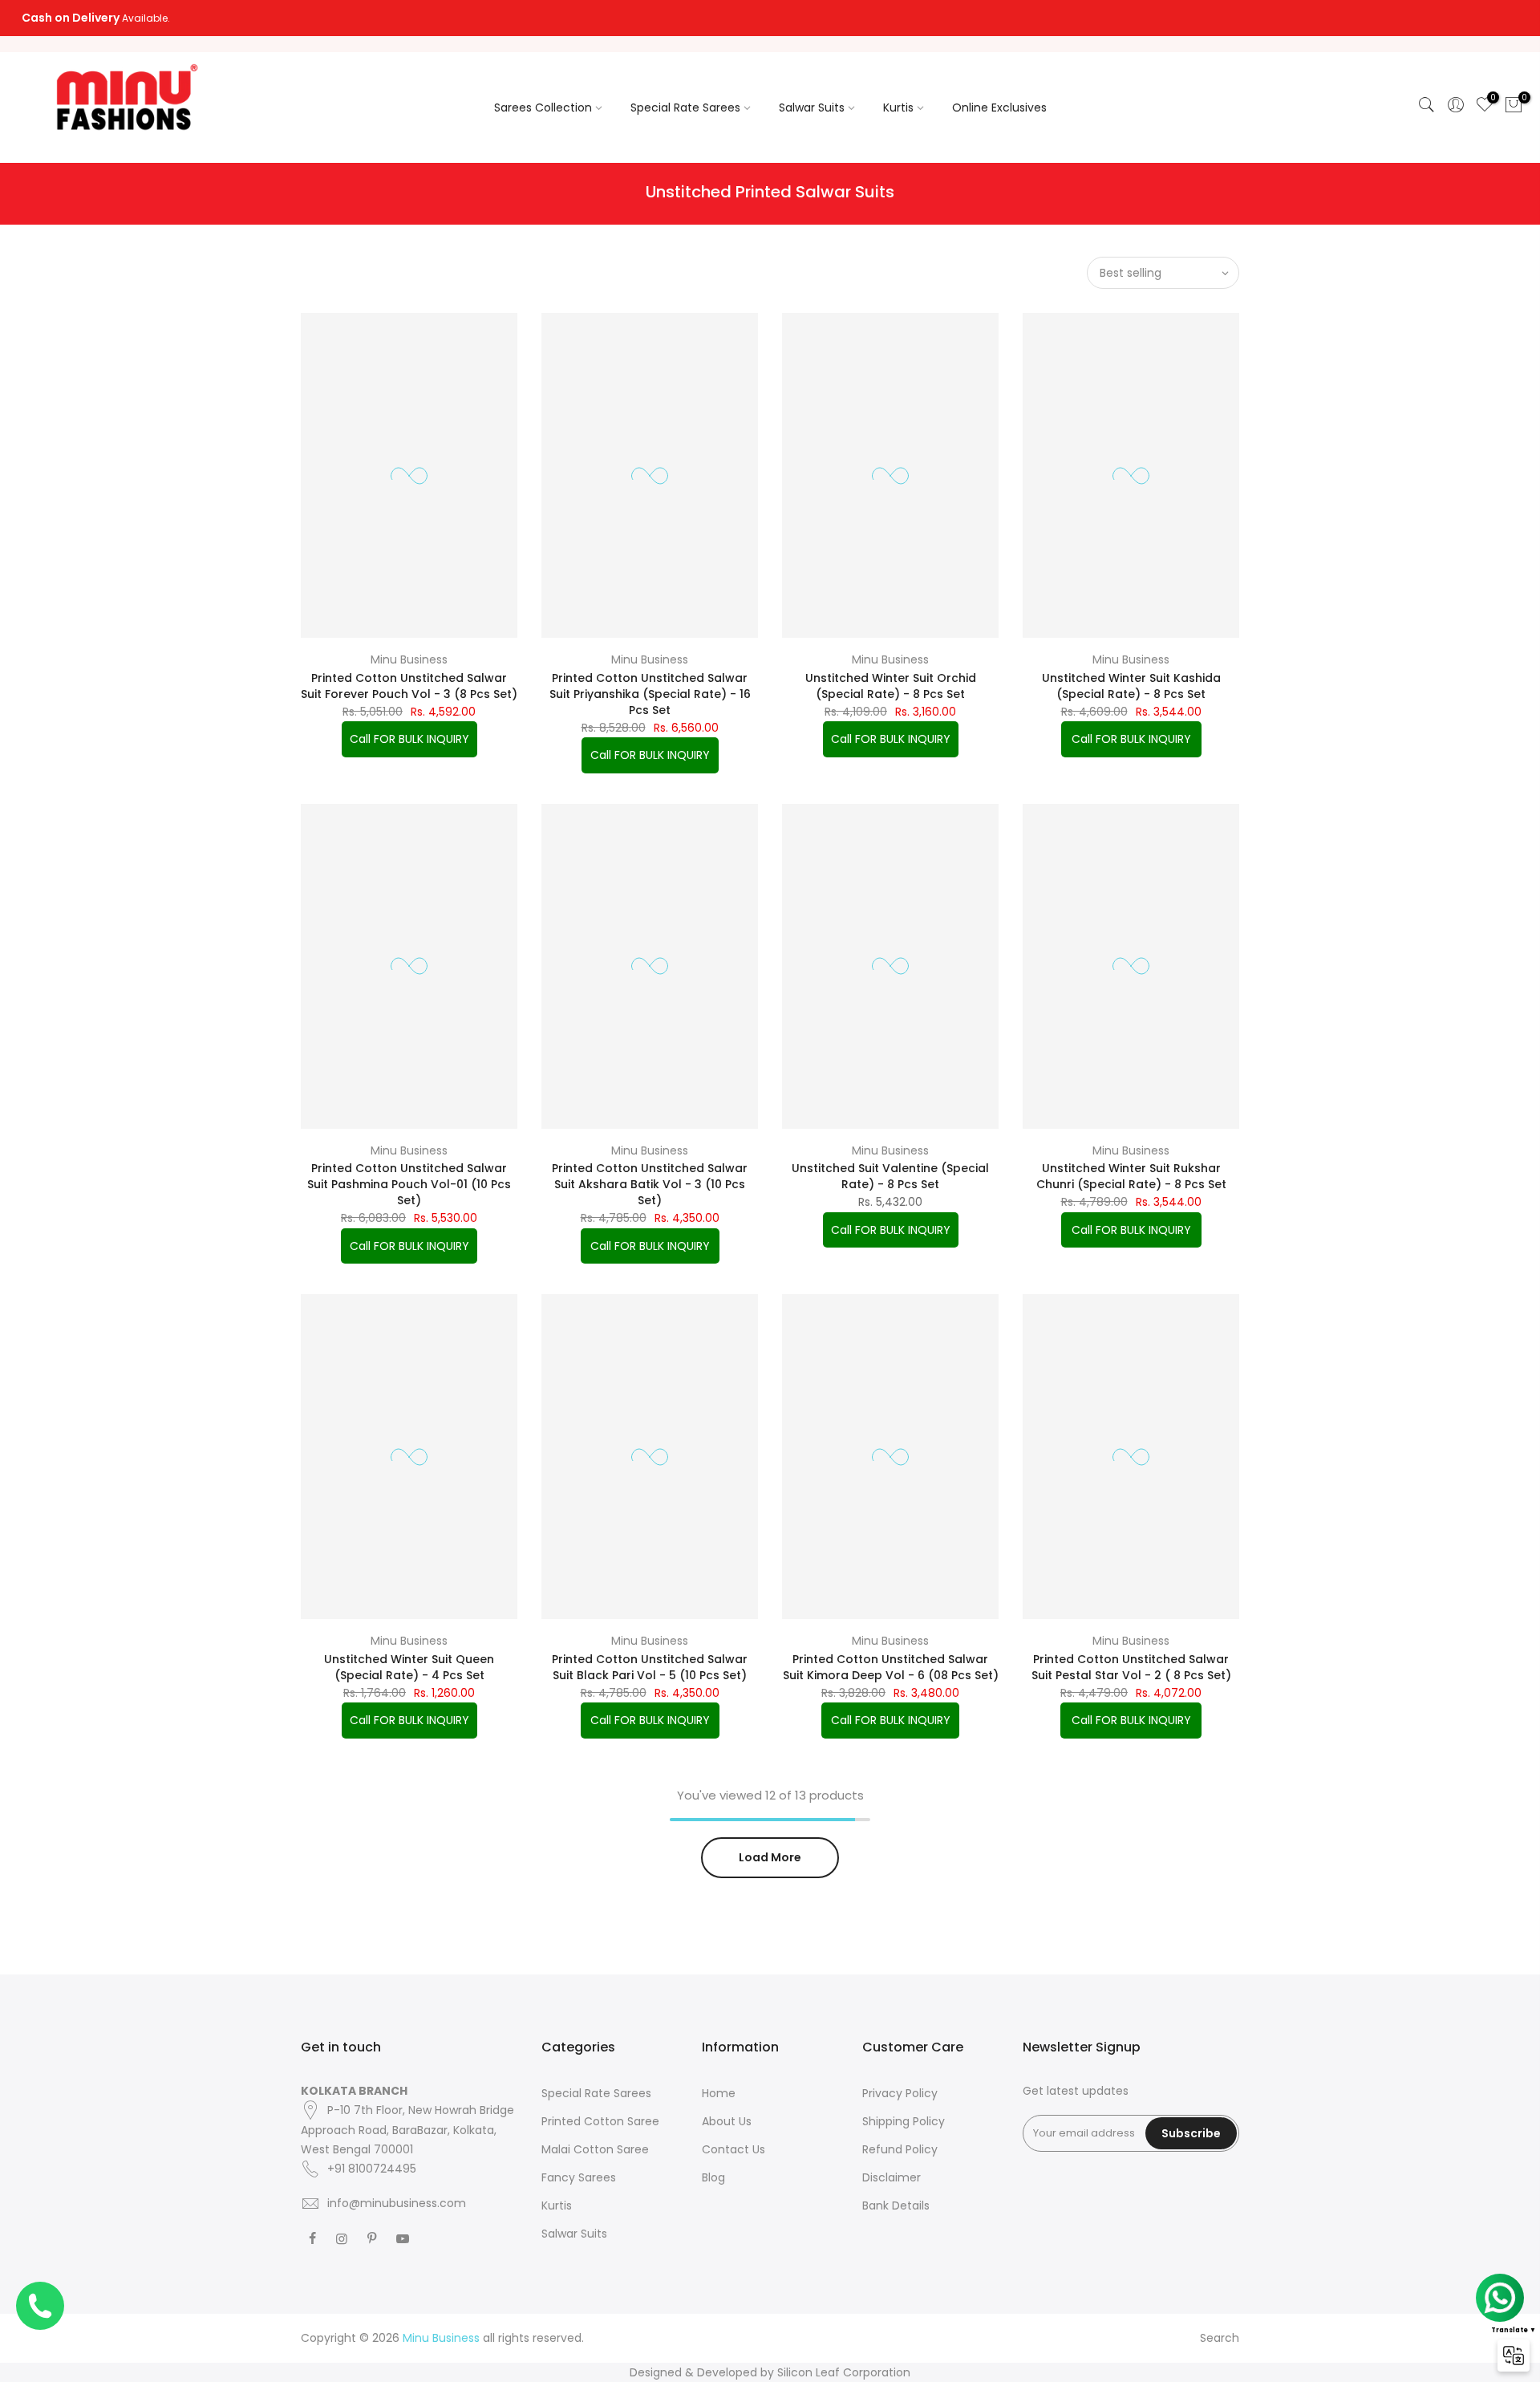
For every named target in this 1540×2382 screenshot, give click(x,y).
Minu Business (409, 659)
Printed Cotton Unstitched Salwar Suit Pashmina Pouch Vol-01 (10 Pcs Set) (409, 1184)
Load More (770, 1857)
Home (719, 2093)
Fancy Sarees (579, 2177)
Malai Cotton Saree (595, 2149)
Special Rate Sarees (685, 108)
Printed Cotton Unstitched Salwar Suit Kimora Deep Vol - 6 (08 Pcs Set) (891, 1667)
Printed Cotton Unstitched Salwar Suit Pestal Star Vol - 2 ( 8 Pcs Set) (1131, 1667)
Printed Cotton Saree (600, 2121)
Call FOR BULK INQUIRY (409, 739)
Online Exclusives (999, 108)
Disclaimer (892, 2177)
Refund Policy (900, 2149)
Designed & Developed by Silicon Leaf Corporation (770, 2372)
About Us (727, 2121)
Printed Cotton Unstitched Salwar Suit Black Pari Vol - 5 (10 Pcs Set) (650, 1667)
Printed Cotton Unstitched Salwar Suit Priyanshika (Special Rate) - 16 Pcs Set (650, 694)
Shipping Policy (904, 2121)
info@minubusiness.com (397, 2203)
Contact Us (734, 2149)
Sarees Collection (543, 108)
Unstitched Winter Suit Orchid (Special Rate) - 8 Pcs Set (891, 686)
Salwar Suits (812, 108)
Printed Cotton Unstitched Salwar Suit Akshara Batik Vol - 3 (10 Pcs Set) (650, 1184)
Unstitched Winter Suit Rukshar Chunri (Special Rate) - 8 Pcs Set (1131, 1176)
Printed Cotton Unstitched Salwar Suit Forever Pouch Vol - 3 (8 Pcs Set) (409, 686)
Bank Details (896, 2205)
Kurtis (898, 108)
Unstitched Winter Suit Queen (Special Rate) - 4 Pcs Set (409, 1667)
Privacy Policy (900, 2093)
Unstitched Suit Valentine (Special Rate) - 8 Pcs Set (890, 1176)
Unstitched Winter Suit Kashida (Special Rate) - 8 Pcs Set (1131, 686)
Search (1220, 2338)
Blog (713, 2177)
